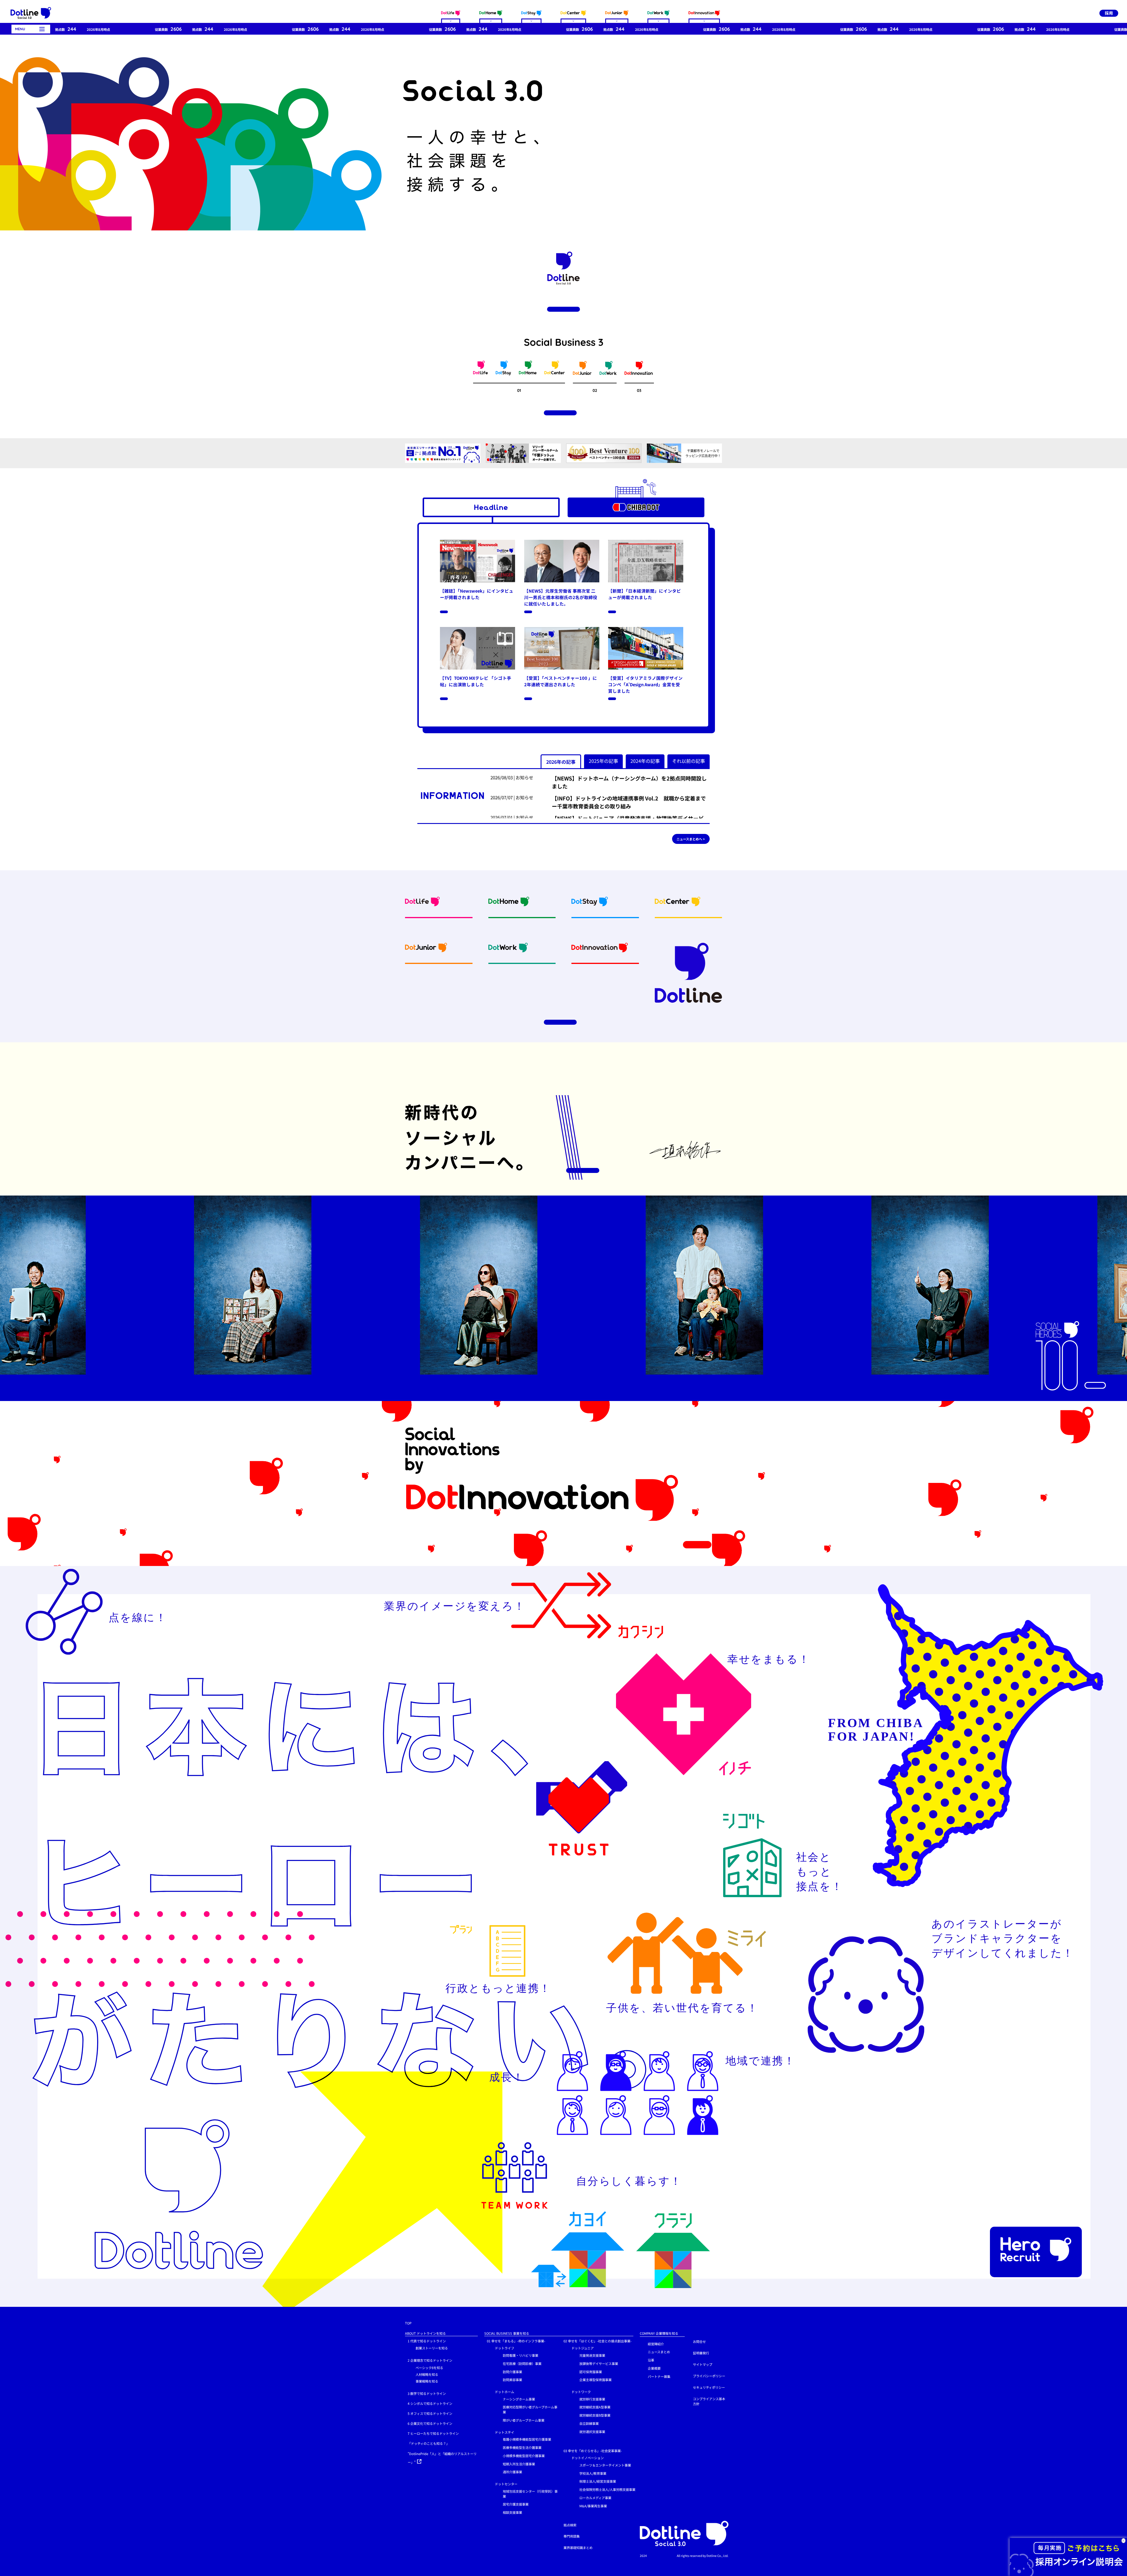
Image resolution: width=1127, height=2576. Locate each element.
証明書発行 (701, 2353)
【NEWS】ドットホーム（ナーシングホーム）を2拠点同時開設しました (629, 782)
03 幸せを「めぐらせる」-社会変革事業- (593, 2451)
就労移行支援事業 (592, 2399)
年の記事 (561, 762)
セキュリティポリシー (709, 2387)
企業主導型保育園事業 (595, 2380)
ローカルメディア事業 (595, 2498)
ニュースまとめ (659, 2352)
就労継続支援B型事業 (595, 2415)
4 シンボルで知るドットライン (430, 2403)
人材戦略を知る (427, 2374)
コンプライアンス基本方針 (709, 2401)
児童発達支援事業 (592, 2355)
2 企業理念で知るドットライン (430, 2360)
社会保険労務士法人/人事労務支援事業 (607, 2489)
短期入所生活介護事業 (519, 2464)
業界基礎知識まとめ (578, 2548)
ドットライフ (505, 2348)
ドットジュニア (583, 2348)
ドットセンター (506, 2484)
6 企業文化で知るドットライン (430, 2423)
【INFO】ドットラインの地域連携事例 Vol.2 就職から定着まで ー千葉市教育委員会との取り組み (631, 802)
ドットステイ (505, 2432)
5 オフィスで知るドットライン (430, 2413)
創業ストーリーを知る (432, 2348)
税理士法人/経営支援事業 (598, 2481)
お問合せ (699, 2341)
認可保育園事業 (591, 2372)
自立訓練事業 (589, 2423)
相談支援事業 (512, 2512)
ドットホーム (505, 2392)
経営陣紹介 (656, 2344)
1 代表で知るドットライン (427, 2341)
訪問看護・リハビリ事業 (521, 2355)
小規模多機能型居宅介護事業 (524, 2456)
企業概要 (654, 2368)
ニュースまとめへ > (691, 839)
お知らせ (524, 777)
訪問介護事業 (512, 2372)
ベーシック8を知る (429, 2368)
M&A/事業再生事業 (593, 2506)
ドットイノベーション (588, 2458)
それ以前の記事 (689, 761)
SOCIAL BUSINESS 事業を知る (507, 2333)
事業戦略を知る (427, 2381)
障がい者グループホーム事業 (524, 2420)
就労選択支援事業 (592, 2432)
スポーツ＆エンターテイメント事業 (605, 2465)
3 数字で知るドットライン (427, 2393)
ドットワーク (581, 2392)
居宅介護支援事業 (516, 2504)
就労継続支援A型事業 (595, 2407)
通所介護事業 (512, 2472)
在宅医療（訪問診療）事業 (522, 2363)
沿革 (651, 2360)
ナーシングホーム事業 (519, 2399)
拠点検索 (570, 2525)
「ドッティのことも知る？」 (428, 2443)
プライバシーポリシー (709, 2376)
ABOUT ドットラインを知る (425, 2333)
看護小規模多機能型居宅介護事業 (527, 2439)
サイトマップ (703, 2364)
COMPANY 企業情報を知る (659, 2333)
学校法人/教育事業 (593, 2473)
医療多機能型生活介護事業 (522, 2447)
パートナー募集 (659, 2376)
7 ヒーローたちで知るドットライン (433, 2433)
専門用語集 (572, 2536)
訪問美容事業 (512, 2380)
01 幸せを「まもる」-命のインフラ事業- (516, 2341)
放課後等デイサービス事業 (599, 2363)
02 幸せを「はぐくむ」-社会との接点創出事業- (598, 2341)
